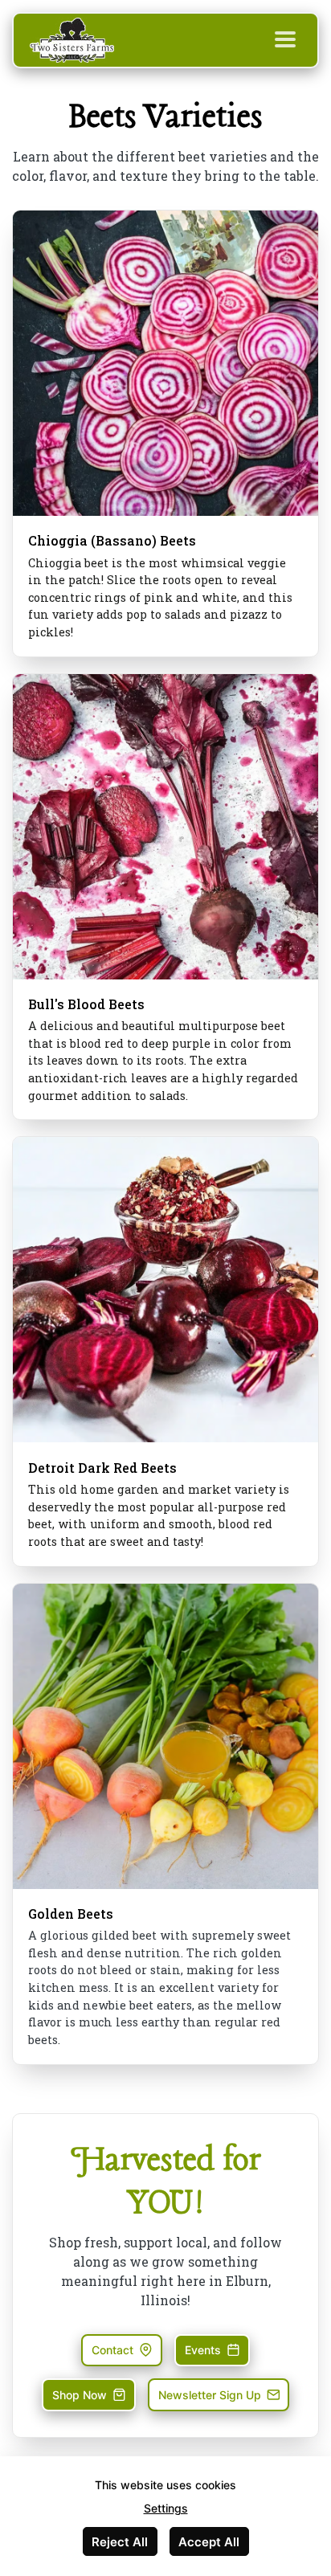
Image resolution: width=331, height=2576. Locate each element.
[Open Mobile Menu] (285, 40)
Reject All (120, 2542)
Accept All (209, 2542)
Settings (166, 2508)
